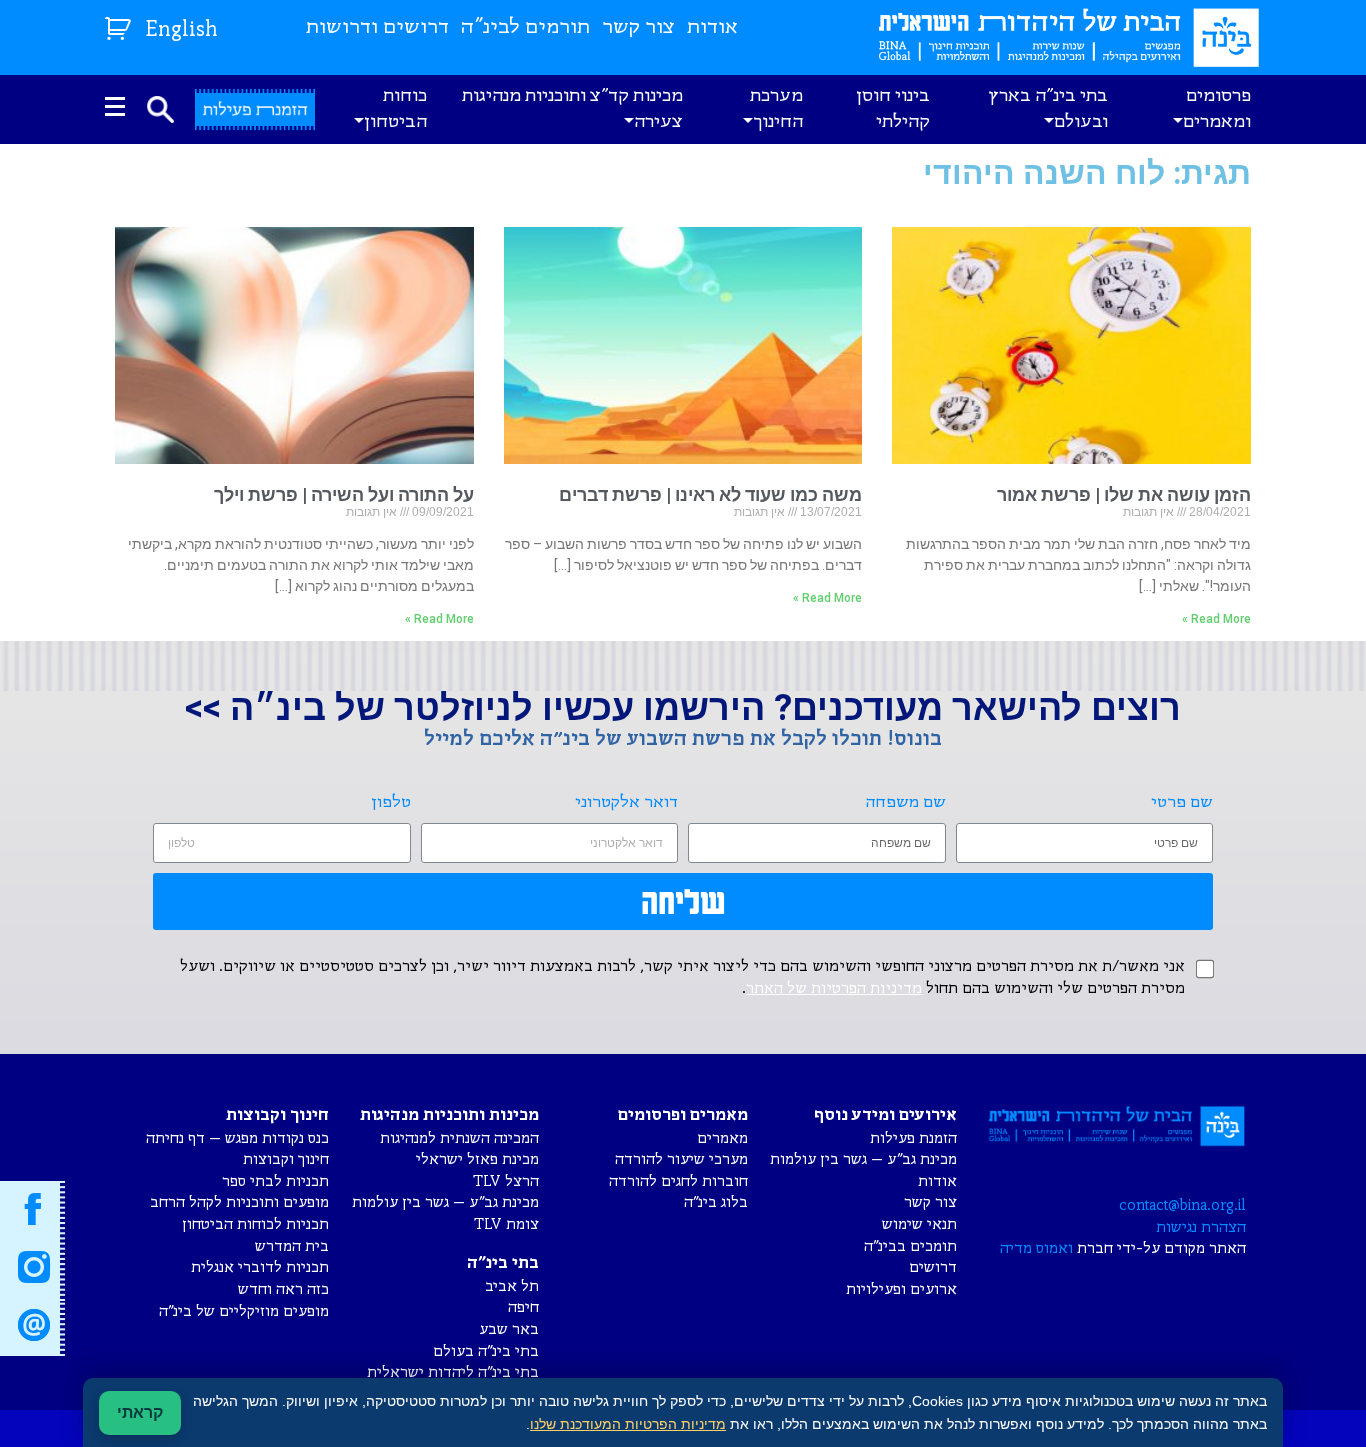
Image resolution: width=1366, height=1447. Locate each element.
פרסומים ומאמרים (1217, 109)
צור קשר (638, 27)
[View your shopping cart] (120, 24)
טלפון (391, 802)
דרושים (933, 1267)
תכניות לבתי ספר (275, 1181)
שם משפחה (906, 802)
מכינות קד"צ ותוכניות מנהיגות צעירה (572, 109)
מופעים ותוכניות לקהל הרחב (239, 1202)
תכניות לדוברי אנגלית (260, 1267)
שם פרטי (1182, 802)
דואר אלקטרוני (626, 802)
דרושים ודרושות (377, 27)
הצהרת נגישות (1201, 1227)
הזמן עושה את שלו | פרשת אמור (1124, 494)
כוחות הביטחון (395, 109)
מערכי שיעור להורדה (681, 1159)
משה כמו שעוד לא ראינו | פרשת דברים (710, 494)
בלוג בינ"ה (716, 1202)
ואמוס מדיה (1036, 1248)
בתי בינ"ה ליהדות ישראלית (453, 1372)
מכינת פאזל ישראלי (477, 1159)
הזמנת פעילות (913, 1138)
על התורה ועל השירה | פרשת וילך (344, 494)
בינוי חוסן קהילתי (893, 109)
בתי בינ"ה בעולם (486, 1351)
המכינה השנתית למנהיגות (459, 1138)
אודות (712, 27)
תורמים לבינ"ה (525, 27)
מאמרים (722, 1138)
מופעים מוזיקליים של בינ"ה (244, 1311)
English (182, 30)
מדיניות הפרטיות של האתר (834, 989)
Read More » (1216, 619)
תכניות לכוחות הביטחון (255, 1224)
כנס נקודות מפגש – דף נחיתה (237, 1138)
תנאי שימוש (919, 1224)
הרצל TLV (506, 1181)
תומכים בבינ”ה (910, 1246)
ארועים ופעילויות (901, 1289)
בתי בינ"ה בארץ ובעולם (1048, 109)
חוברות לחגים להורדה (678, 1181)
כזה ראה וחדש (283, 1289)
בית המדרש (292, 1246)
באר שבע (509, 1329)
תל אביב (512, 1286)
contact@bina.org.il (1182, 1205)
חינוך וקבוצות (286, 1159)
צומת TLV (506, 1224)
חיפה (523, 1307)
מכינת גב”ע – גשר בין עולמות (863, 1159)
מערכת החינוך (776, 109)
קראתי (140, 1412)
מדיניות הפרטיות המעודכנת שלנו (628, 1424)
